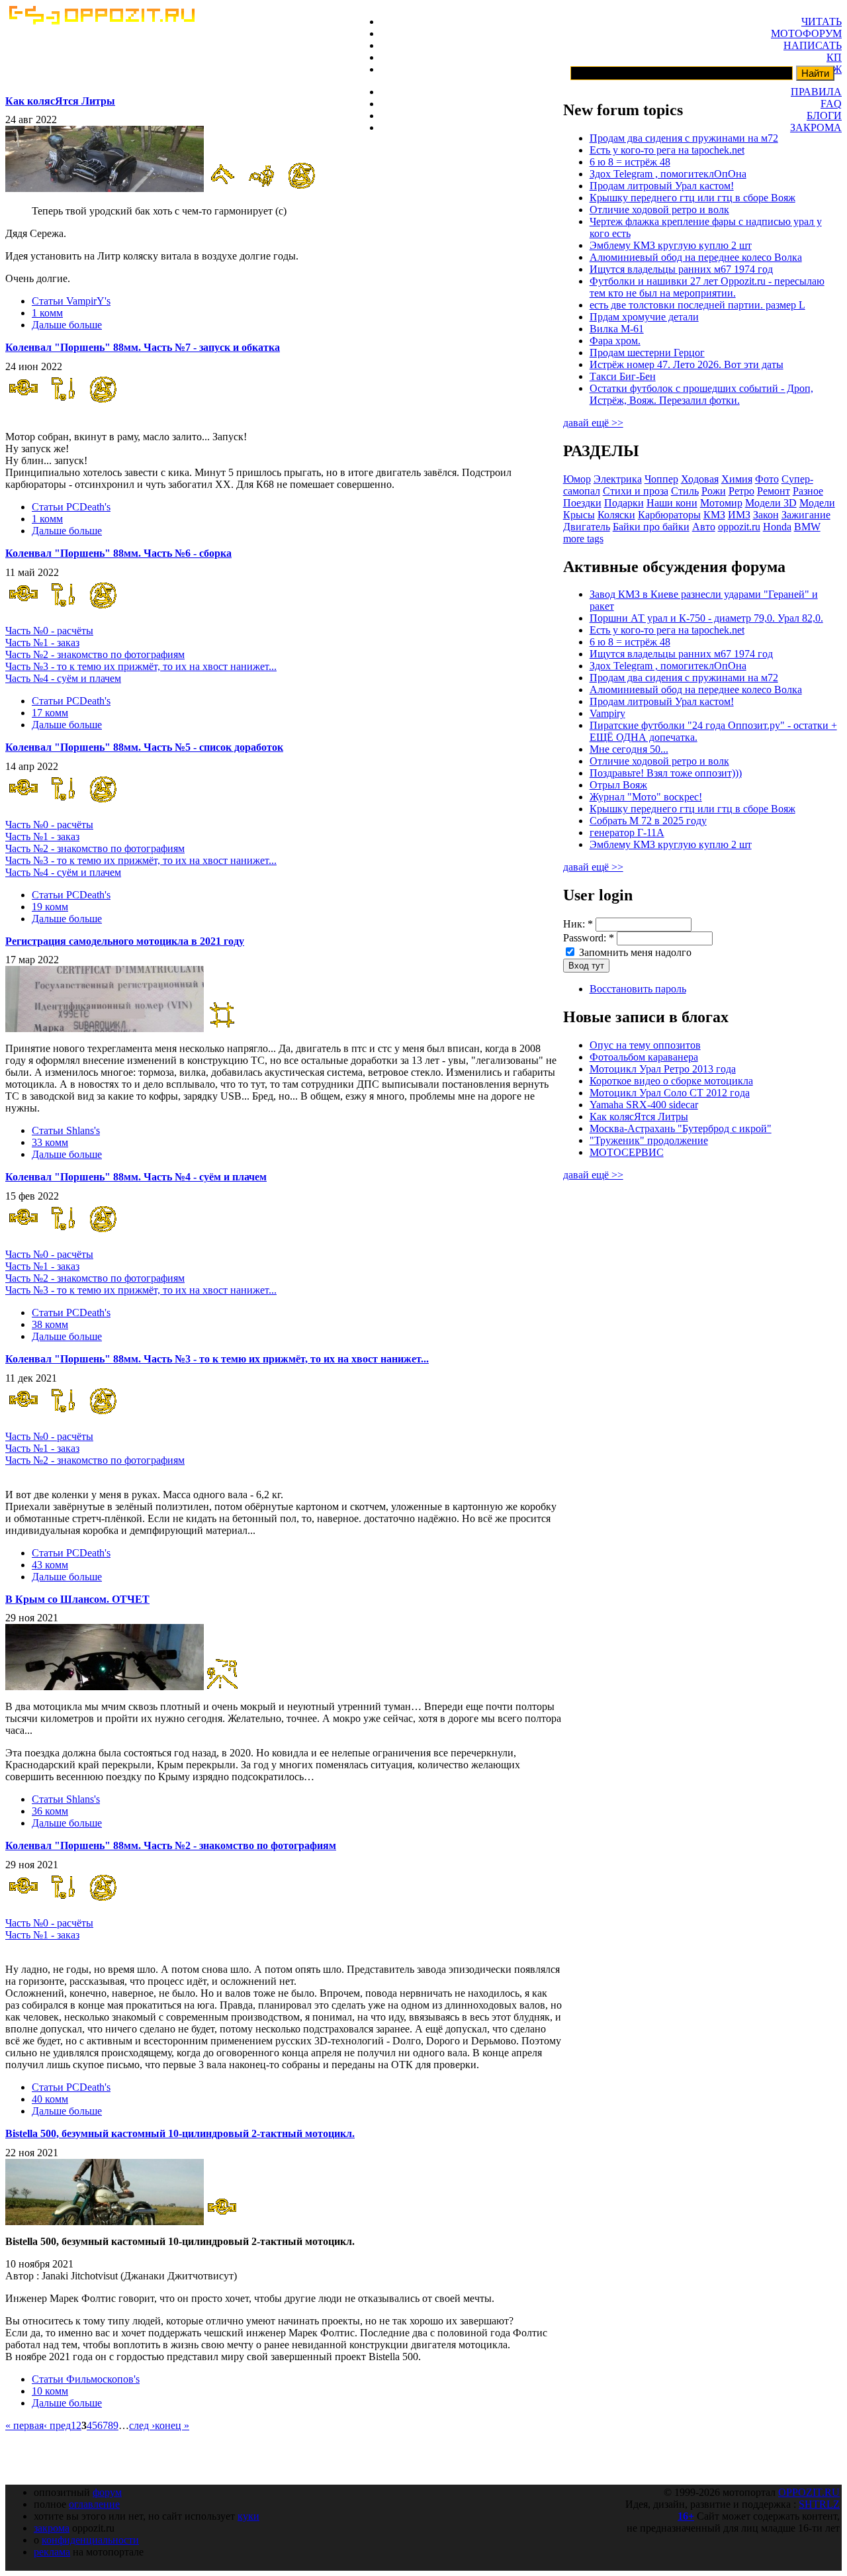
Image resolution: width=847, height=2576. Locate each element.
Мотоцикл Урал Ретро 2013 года (663, 1069)
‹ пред (57, 2425)
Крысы (579, 515)
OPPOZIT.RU (809, 2492)
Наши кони (672, 503)
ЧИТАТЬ (822, 22)
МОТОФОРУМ (806, 33)
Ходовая (700, 479)
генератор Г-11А (627, 833)
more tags (583, 539)
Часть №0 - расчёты (49, 631)
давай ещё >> (593, 423)
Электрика (618, 479)
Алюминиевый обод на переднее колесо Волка (696, 257)
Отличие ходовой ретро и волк (659, 210)
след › (142, 2425)
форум (107, 2492)
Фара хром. (615, 341)
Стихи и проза (636, 491)
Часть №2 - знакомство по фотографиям (95, 654)
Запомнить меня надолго (634, 952)
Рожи (714, 491)
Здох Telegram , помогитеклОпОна (668, 174)
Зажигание (806, 515)
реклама (52, 2552)
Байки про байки (651, 527)
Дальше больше (67, 325)
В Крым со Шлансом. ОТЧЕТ (77, 1599)
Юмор (577, 479)
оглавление (94, 2504)
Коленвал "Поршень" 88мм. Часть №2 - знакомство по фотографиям (171, 1845)
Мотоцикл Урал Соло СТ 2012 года (670, 1093)
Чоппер (661, 479)
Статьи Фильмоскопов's (86, 2379)
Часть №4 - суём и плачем (63, 678)
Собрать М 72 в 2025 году (648, 821)
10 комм (50, 2391)
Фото (767, 479)
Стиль (685, 491)
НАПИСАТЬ (813, 45)
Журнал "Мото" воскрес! (646, 797)
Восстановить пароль (638, 989)
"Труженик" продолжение (649, 1140)
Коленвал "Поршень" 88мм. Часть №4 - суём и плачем (136, 1177)
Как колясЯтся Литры (60, 101)
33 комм (50, 1142)
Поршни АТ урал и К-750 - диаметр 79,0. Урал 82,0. (706, 618)
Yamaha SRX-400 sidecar (644, 1105)
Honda (777, 527)
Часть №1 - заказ (42, 643)
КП (834, 57)
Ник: (578, 924)
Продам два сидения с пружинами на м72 (684, 138)
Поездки (582, 503)
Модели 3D (771, 503)
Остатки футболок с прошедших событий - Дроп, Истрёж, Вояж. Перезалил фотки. (701, 394)
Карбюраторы (669, 515)
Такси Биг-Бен (623, 376)
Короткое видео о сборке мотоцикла (671, 1081)
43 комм (50, 1565)
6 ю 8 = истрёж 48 (630, 162)
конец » (172, 2425)
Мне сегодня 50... (629, 749)
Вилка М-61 (617, 329)
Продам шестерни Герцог (647, 353)
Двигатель (587, 527)
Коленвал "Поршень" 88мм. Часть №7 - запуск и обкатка (143, 347)
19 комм (50, 907)
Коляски (616, 515)
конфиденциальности (90, 2540)
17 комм (50, 713)
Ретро (741, 491)
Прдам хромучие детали (644, 317)
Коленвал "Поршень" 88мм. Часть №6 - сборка (118, 553)
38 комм (50, 1324)
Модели (817, 503)
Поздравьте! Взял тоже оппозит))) (666, 773)
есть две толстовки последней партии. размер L (697, 305)
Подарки (624, 503)
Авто (704, 527)
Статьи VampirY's (71, 301)
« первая (24, 2425)
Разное (808, 491)
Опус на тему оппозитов (645, 1045)
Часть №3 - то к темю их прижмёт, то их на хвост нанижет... (141, 666)
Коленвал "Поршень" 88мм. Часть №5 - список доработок (144, 747)
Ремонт (774, 491)
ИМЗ (739, 515)
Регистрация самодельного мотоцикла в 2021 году (125, 941)
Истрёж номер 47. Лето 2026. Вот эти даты (687, 364)
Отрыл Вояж (618, 785)
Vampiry (607, 713)
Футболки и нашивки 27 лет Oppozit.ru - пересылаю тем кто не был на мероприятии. (707, 287)
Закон (766, 515)
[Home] (101, 21)
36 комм (50, 1811)
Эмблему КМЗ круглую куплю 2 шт (671, 245)
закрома (52, 2528)
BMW (807, 527)
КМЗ (714, 515)
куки (248, 2516)
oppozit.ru (739, 527)
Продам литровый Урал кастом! (662, 186)
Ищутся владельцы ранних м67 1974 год (681, 269)
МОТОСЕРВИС (627, 1152)
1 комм (47, 313)
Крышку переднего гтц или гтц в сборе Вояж (692, 198)
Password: (589, 938)
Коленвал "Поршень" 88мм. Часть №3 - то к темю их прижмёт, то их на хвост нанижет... (217, 1359)
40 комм (50, 2099)
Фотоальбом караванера (644, 1057)
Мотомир (721, 503)
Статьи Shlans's (66, 1130)
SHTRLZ (819, 2504)
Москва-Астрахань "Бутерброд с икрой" (681, 1128)
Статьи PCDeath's (71, 507)
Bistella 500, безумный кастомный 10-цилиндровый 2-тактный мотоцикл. (180, 2133)
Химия (737, 479)
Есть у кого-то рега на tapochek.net (667, 150)
